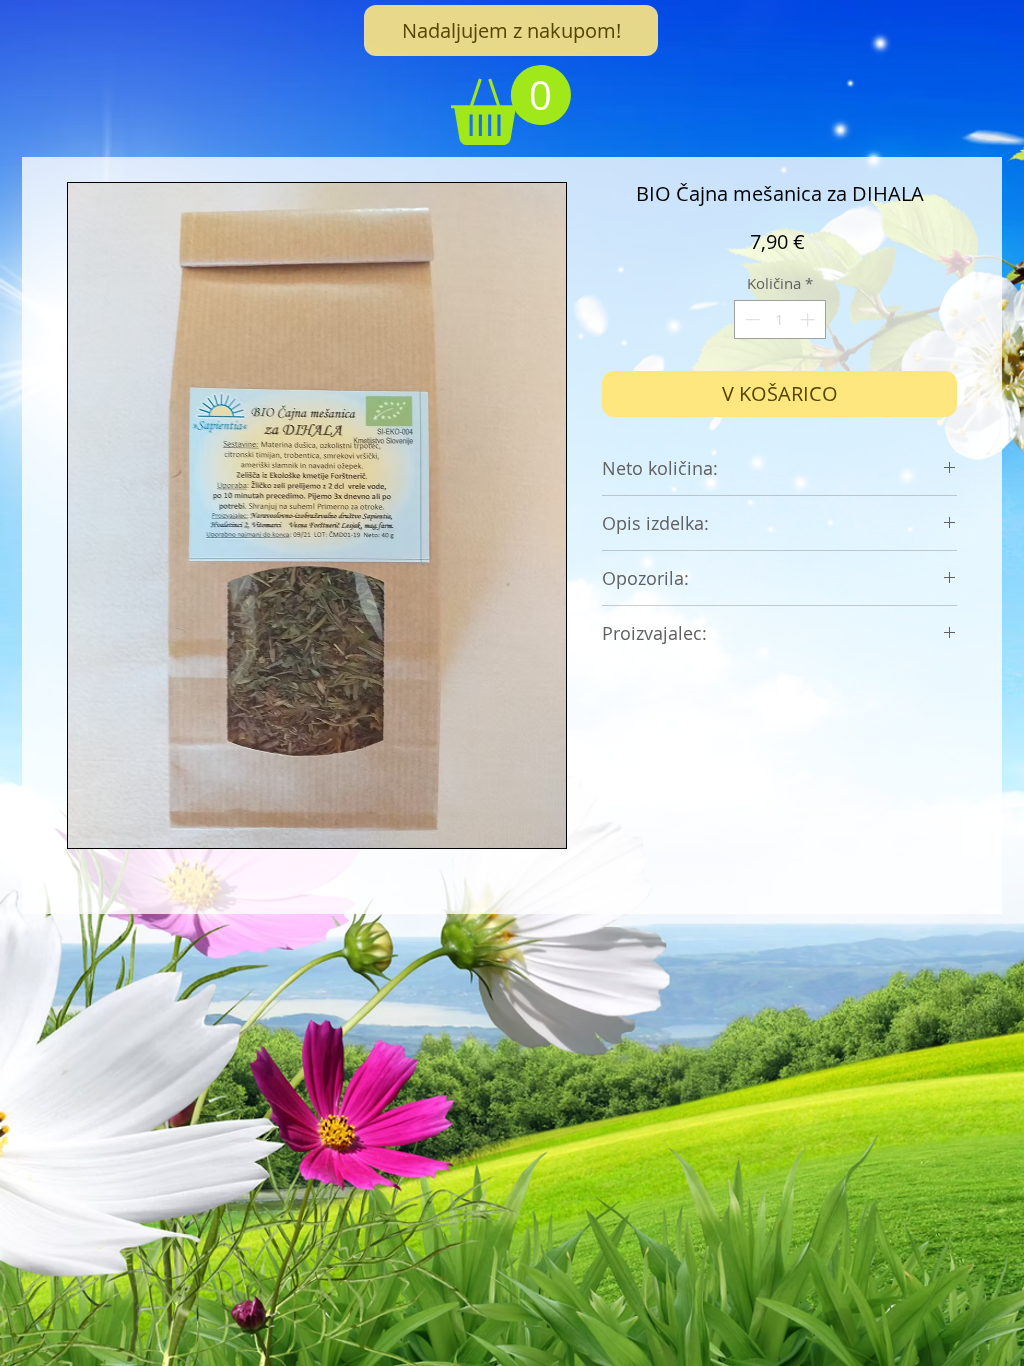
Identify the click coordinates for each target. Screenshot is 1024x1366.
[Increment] (809, 319)
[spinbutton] (779, 319)
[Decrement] (750, 319)
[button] (511, 105)
